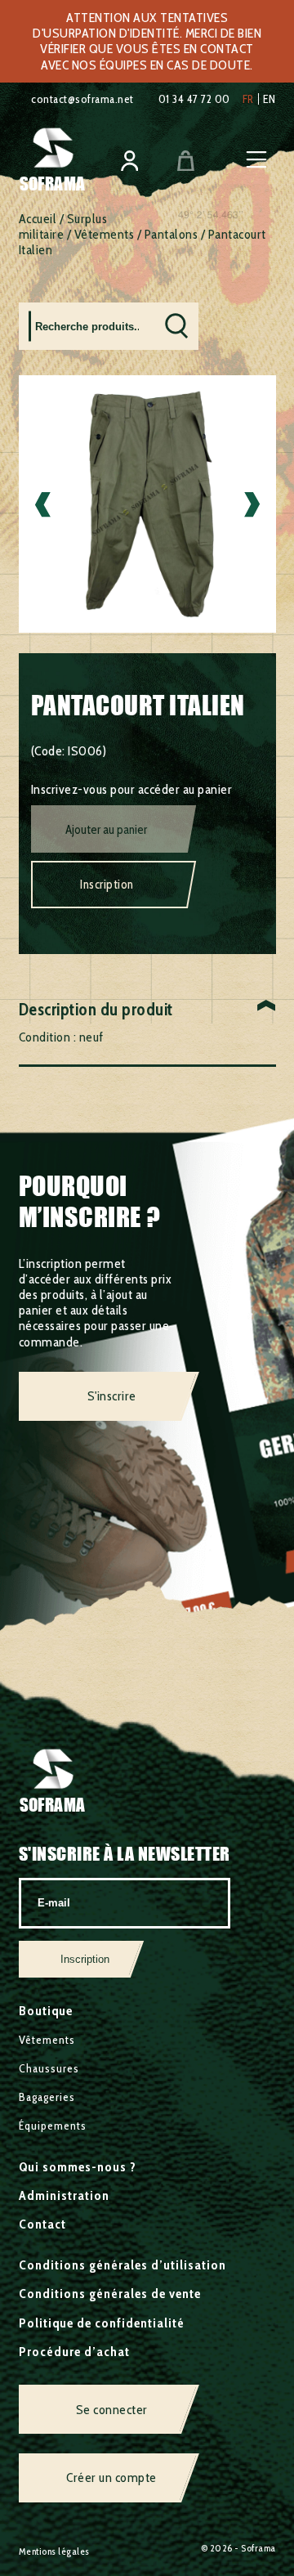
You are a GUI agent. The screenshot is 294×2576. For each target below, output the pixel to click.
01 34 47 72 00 (194, 99)
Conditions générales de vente (110, 2294)
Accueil (38, 219)
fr (248, 99)
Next (252, 504)
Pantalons (171, 234)
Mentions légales (54, 2551)
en (269, 99)
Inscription (107, 885)
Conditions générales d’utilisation (122, 2265)
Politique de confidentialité (102, 2323)
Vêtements (105, 234)
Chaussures (49, 2068)
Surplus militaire (63, 226)
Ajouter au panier (106, 830)
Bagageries (47, 2097)
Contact (42, 2224)
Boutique (46, 2011)
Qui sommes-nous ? (78, 2167)
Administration (64, 2195)
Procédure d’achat (74, 2352)
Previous (43, 504)
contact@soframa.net (82, 99)
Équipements (53, 2126)
